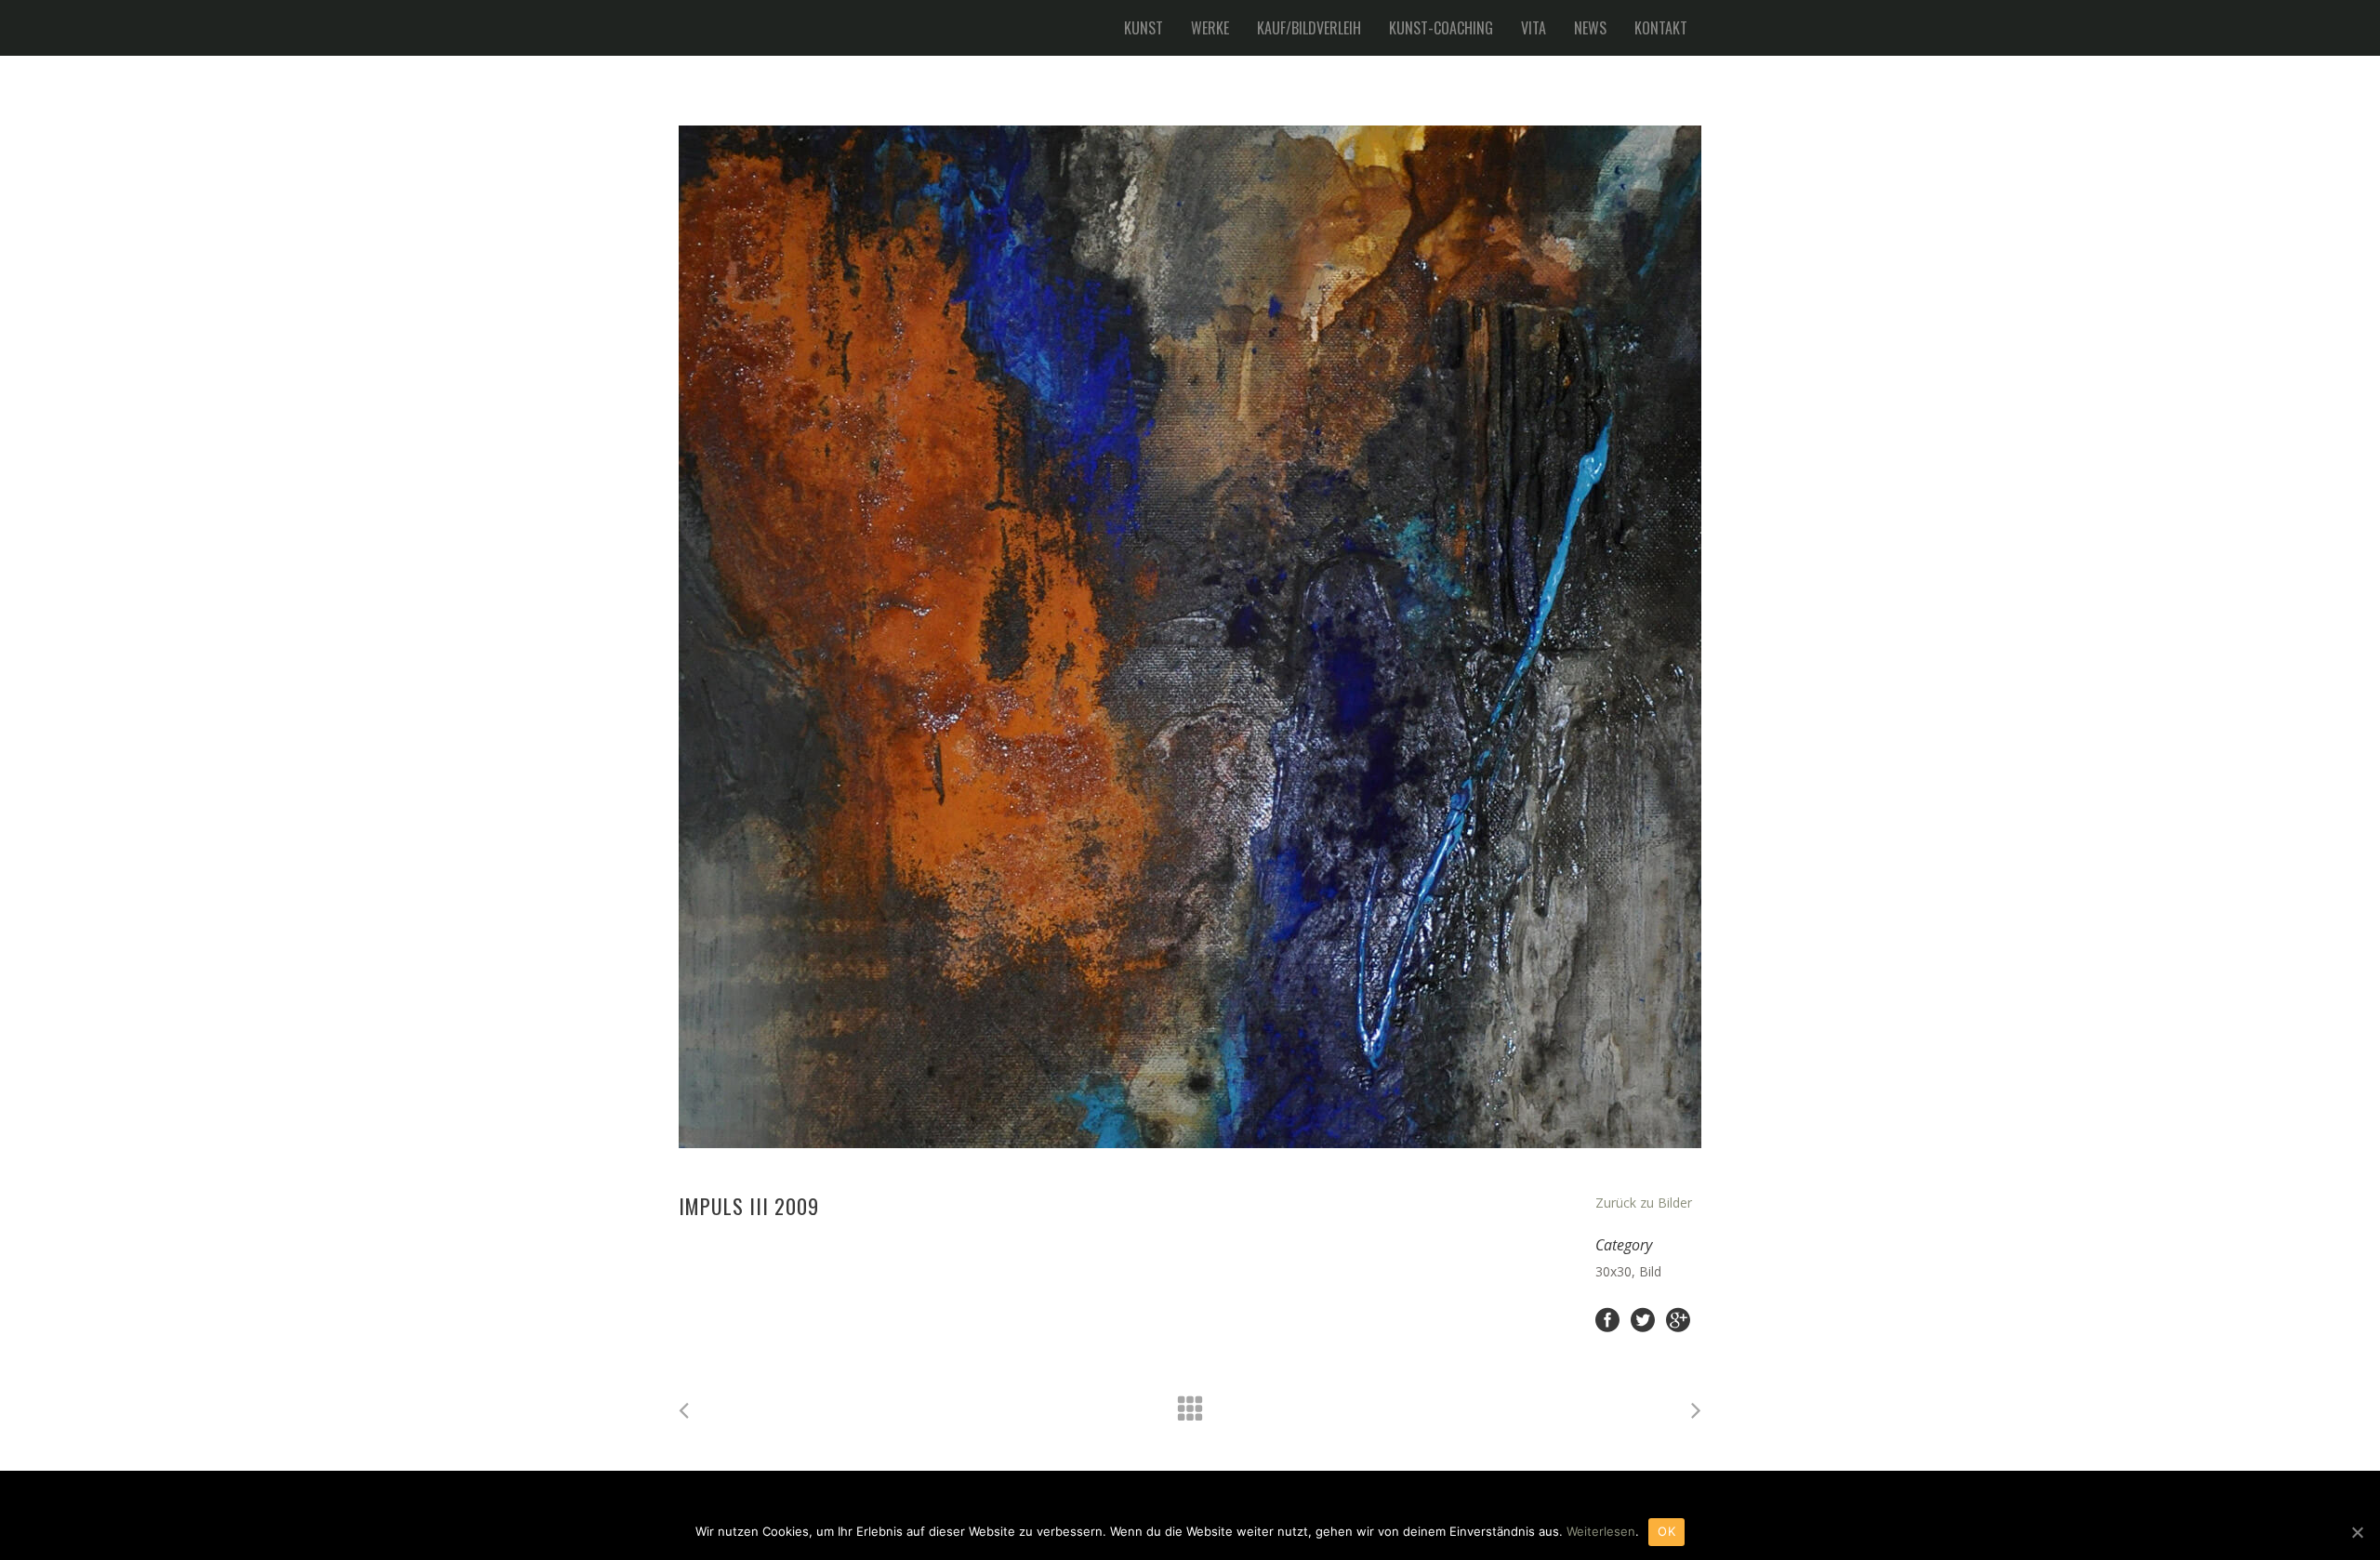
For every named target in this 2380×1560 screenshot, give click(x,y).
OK (1666, 1531)
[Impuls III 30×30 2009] (1190, 637)
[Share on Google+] (1678, 1319)
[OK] (2357, 1532)
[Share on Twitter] (1643, 1319)
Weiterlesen (1601, 1531)
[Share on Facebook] (1607, 1319)
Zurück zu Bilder (1644, 1203)
